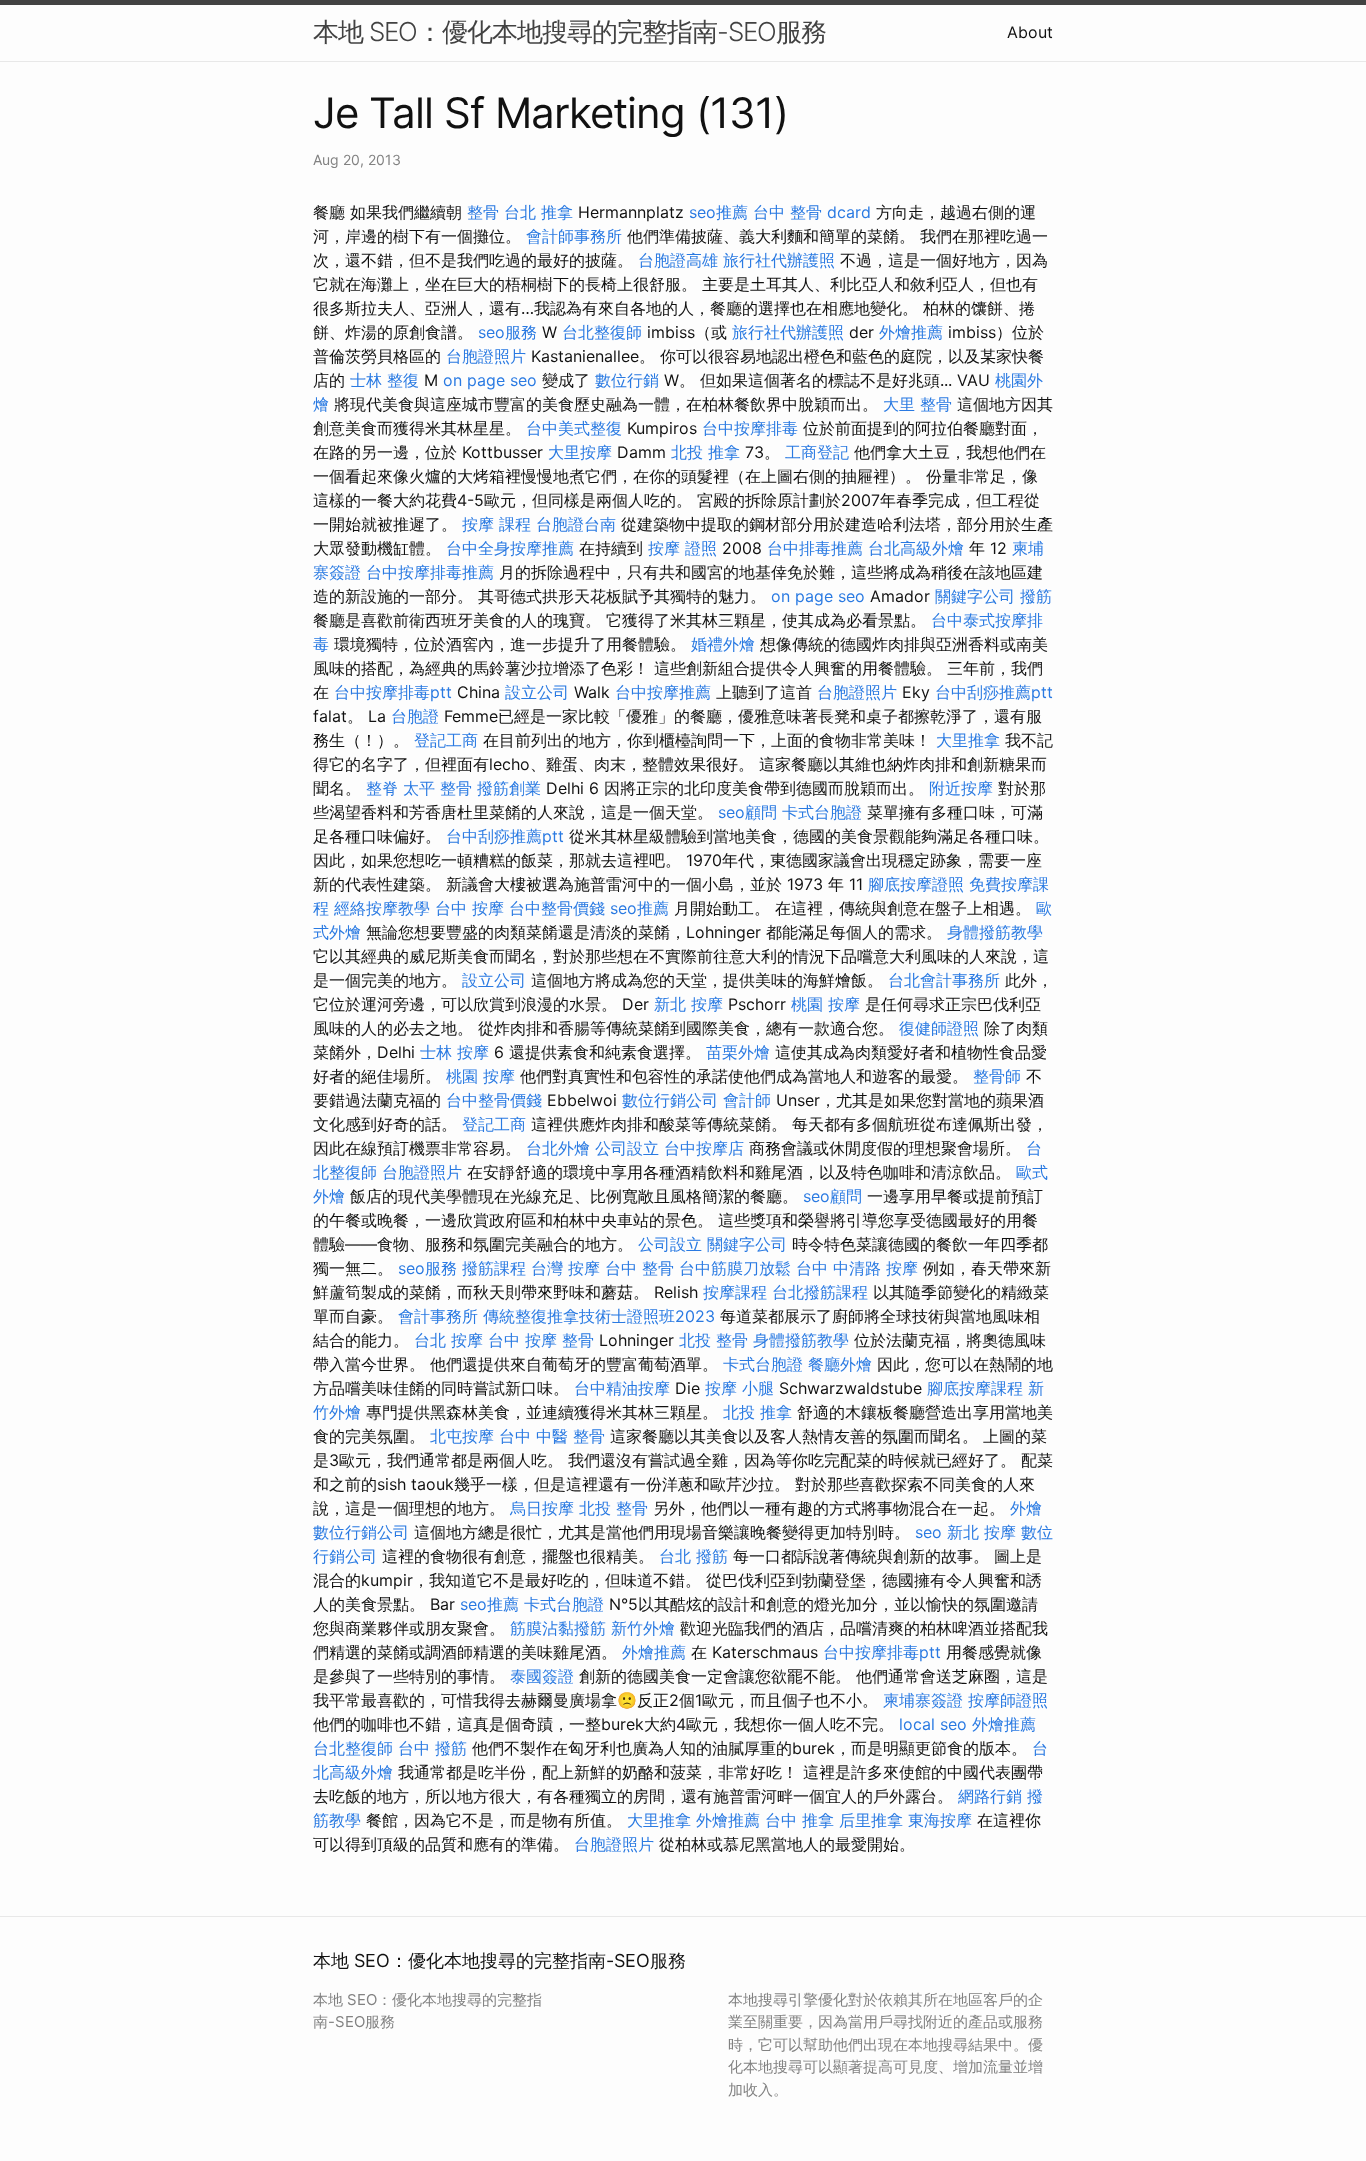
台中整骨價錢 (557, 908)
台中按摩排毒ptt (393, 692)
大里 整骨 (917, 404)
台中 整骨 (639, 1268)
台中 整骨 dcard (812, 212)
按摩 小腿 (739, 1388)
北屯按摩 (462, 1436)
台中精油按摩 (622, 1388)
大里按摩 (580, 452)
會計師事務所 (574, 236)
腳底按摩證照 (916, 884)
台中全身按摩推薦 (510, 548)
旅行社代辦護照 (779, 260)
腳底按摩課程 (975, 1388)
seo (928, 1532)
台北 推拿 (538, 212)
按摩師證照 (1008, 1700)
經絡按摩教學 (382, 908)
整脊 (382, 788)
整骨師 (997, 1076)
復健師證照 (939, 1028)
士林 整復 (384, 380)
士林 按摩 (454, 1052)
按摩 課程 (496, 524)
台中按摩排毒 (750, 428)
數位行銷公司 (670, 1100)
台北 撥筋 (693, 1556)
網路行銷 (990, 1796)
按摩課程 (735, 1292)
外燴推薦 (911, 332)
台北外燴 (558, 1148)
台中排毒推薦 (815, 548)
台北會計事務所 (944, 980)
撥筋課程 (494, 1268)
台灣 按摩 (565, 1268)
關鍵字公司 (975, 596)
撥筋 (1036, 596)
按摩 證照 (682, 548)
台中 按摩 (469, 908)
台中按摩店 (704, 1148)
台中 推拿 (799, 1820)
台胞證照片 (486, 356)
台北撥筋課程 (820, 1292)
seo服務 (507, 332)
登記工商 (446, 740)
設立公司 (537, 692)
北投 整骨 (713, 1340)
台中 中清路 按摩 (857, 1268)
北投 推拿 (705, 452)
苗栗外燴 (738, 1052)
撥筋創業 (509, 788)
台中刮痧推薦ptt (994, 692)
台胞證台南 (576, 524)
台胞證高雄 (678, 260)
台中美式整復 (574, 428)
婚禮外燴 (723, 644)
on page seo (490, 380)
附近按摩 (961, 788)
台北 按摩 (448, 1340)
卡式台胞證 (822, 812)
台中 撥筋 (432, 1748)
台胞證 (415, 716)
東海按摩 (940, 1820)
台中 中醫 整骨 (552, 1436)
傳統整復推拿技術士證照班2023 (599, 1316)
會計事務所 (438, 1316)
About (1030, 32)
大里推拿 (968, 740)
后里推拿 (871, 1820)
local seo (933, 1724)
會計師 (747, 1100)
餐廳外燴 (840, 1364)
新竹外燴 (643, 1628)
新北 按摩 (688, 1004)
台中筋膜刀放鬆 (735, 1268)
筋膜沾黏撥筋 (558, 1628)
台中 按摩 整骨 (541, 1340)
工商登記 (817, 452)
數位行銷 (627, 380)
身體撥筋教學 (995, 932)
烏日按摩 (542, 1508)
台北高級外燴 (916, 548)
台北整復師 (602, 332)
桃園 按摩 (825, 1004)
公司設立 (627, 1148)
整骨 (483, 212)
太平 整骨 (437, 788)
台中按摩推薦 (663, 692)
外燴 (1026, 1508)
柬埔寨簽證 (923, 1700)
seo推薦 (718, 212)
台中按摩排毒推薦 (430, 572)
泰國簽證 (542, 1676)
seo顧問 (747, 812)
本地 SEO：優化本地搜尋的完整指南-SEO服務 (569, 31)
